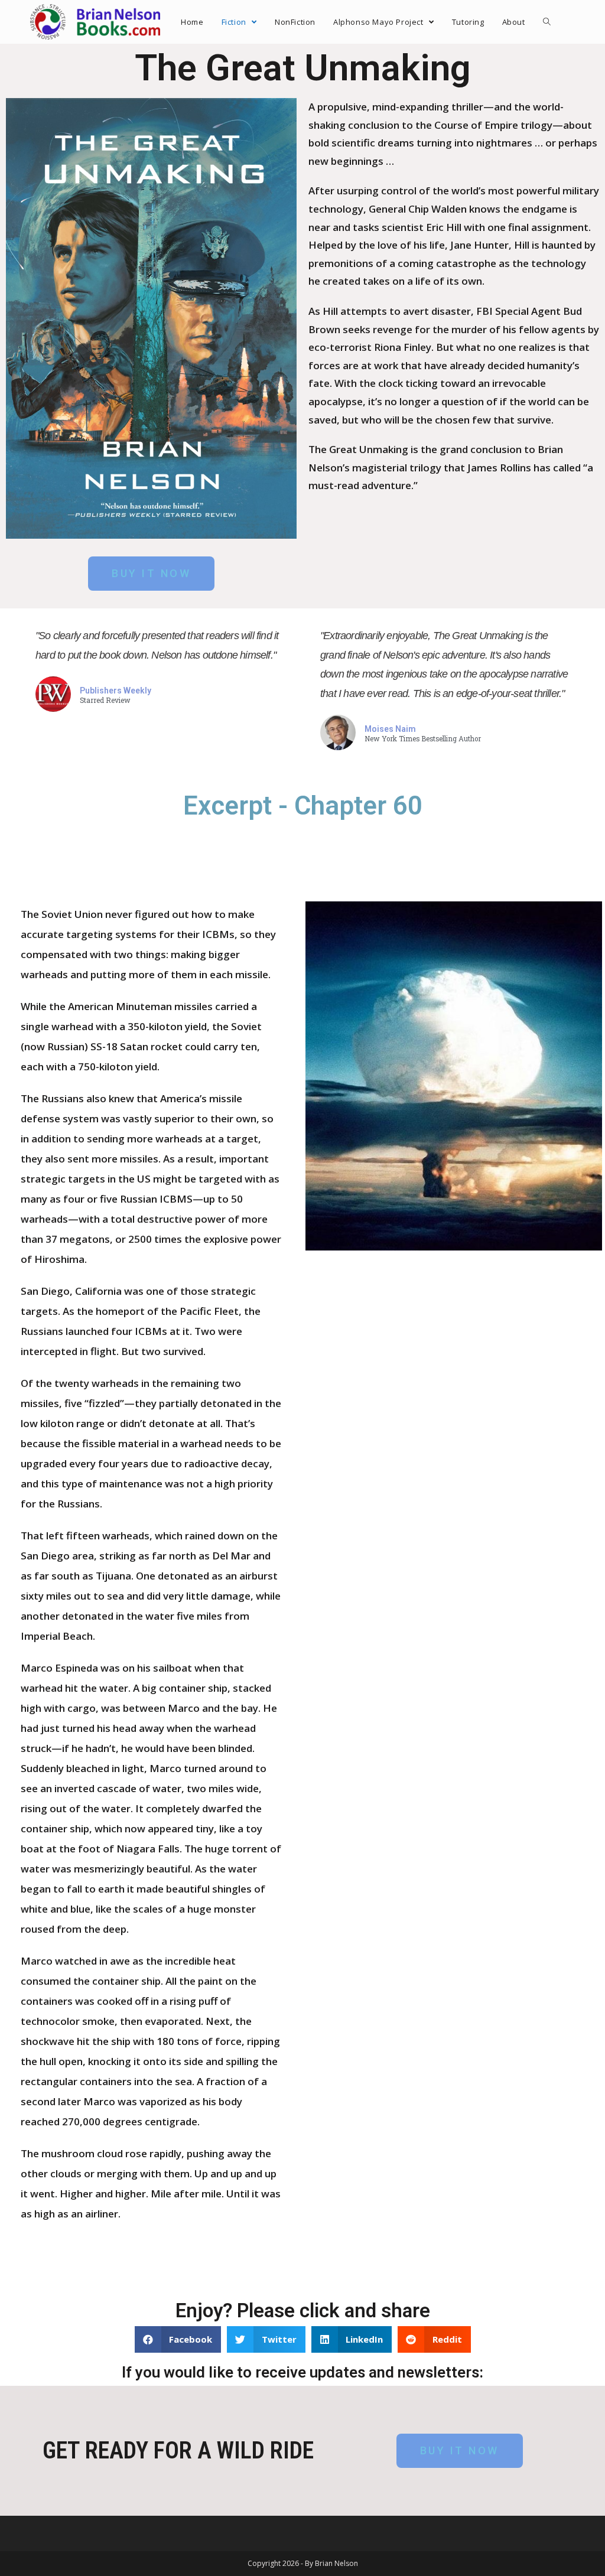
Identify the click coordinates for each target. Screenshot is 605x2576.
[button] (151, 574)
